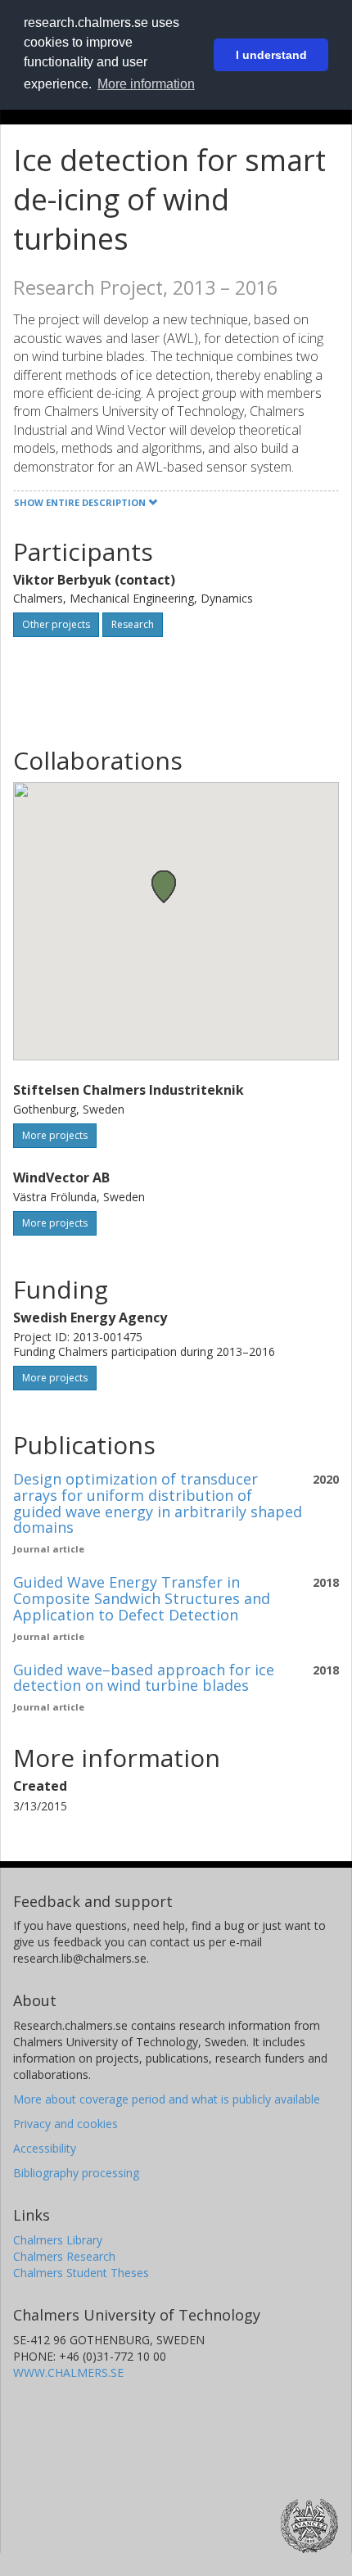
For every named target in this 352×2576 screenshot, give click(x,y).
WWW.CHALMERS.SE (68, 2373)
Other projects (56, 624)
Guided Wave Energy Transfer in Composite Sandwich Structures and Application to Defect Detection (142, 1598)
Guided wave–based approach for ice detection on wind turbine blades (144, 1678)
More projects (55, 1135)
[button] (164, 886)
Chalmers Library (58, 2240)
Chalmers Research (64, 2256)
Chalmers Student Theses (81, 2273)
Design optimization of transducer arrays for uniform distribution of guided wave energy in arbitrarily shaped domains (158, 1503)
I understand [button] (271, 55)
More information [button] (146, 84)
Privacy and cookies (65, 2124)
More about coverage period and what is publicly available (167, 2099)
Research (133, 624)
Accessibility (45, 2148)
